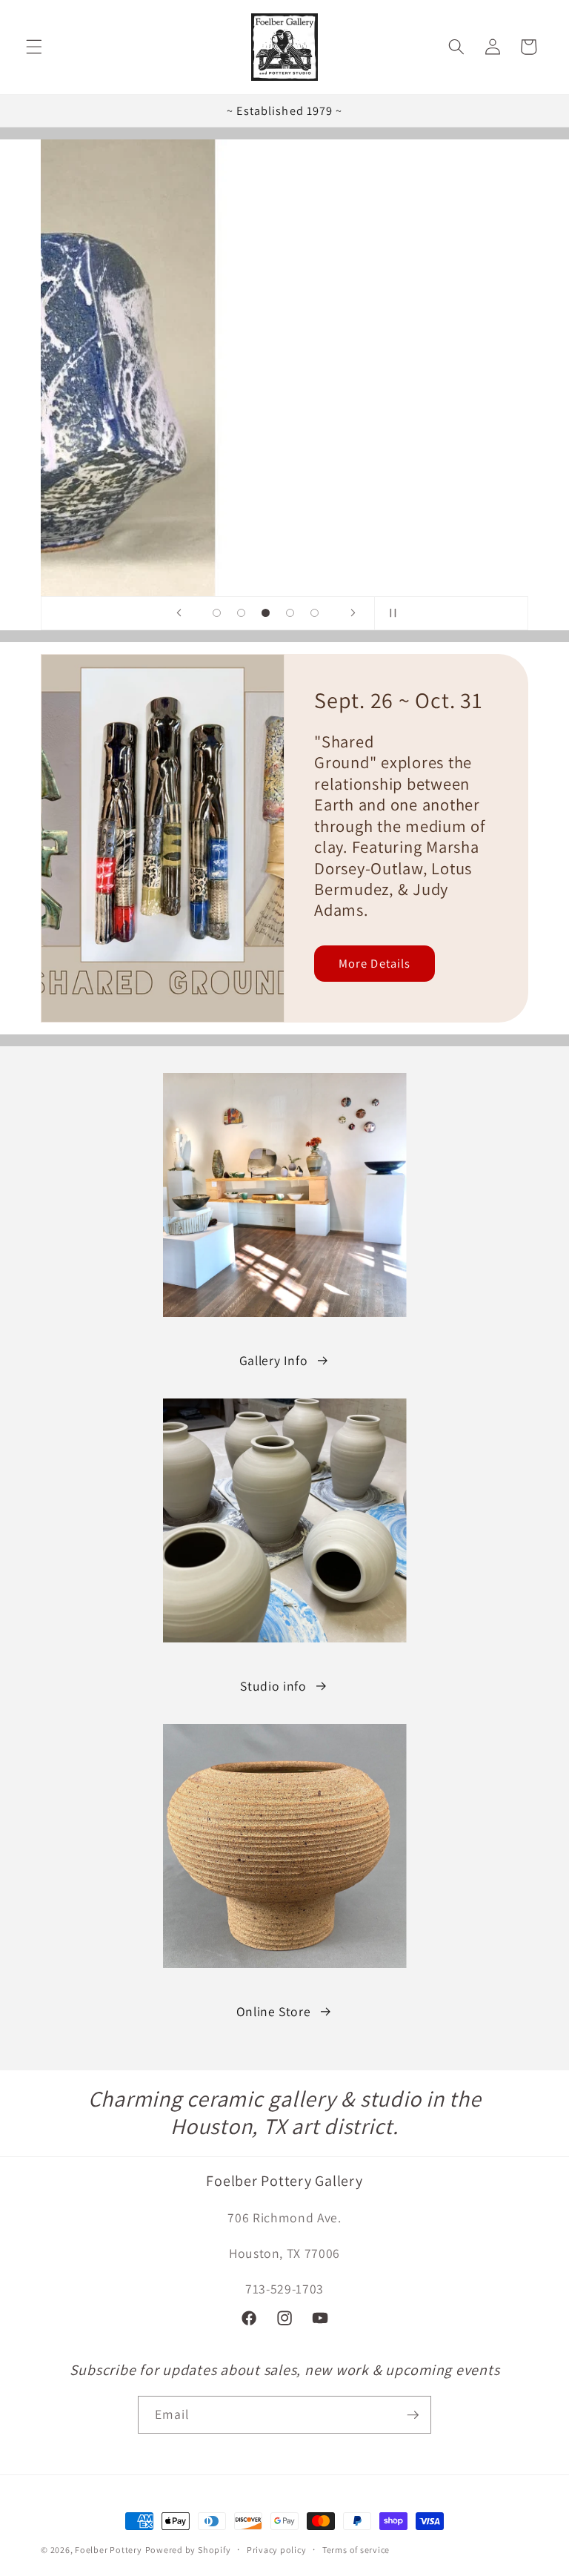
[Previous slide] (179, 613)
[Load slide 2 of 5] (241, 613)
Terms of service (356, 2550)
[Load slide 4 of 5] (290, 613)
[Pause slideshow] (390, 613)
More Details (375, 962)
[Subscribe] (413, 2415)
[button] (34, 47)
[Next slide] (353, 613)
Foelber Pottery (109, 2550)
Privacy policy (277, 2550)
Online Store (274, 2011)
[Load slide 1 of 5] (217, 613)
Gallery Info (274, 1360)
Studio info (273, 1686)
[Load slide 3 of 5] (266, 613)
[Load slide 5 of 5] (315, 613)
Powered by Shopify (188, 2550)
